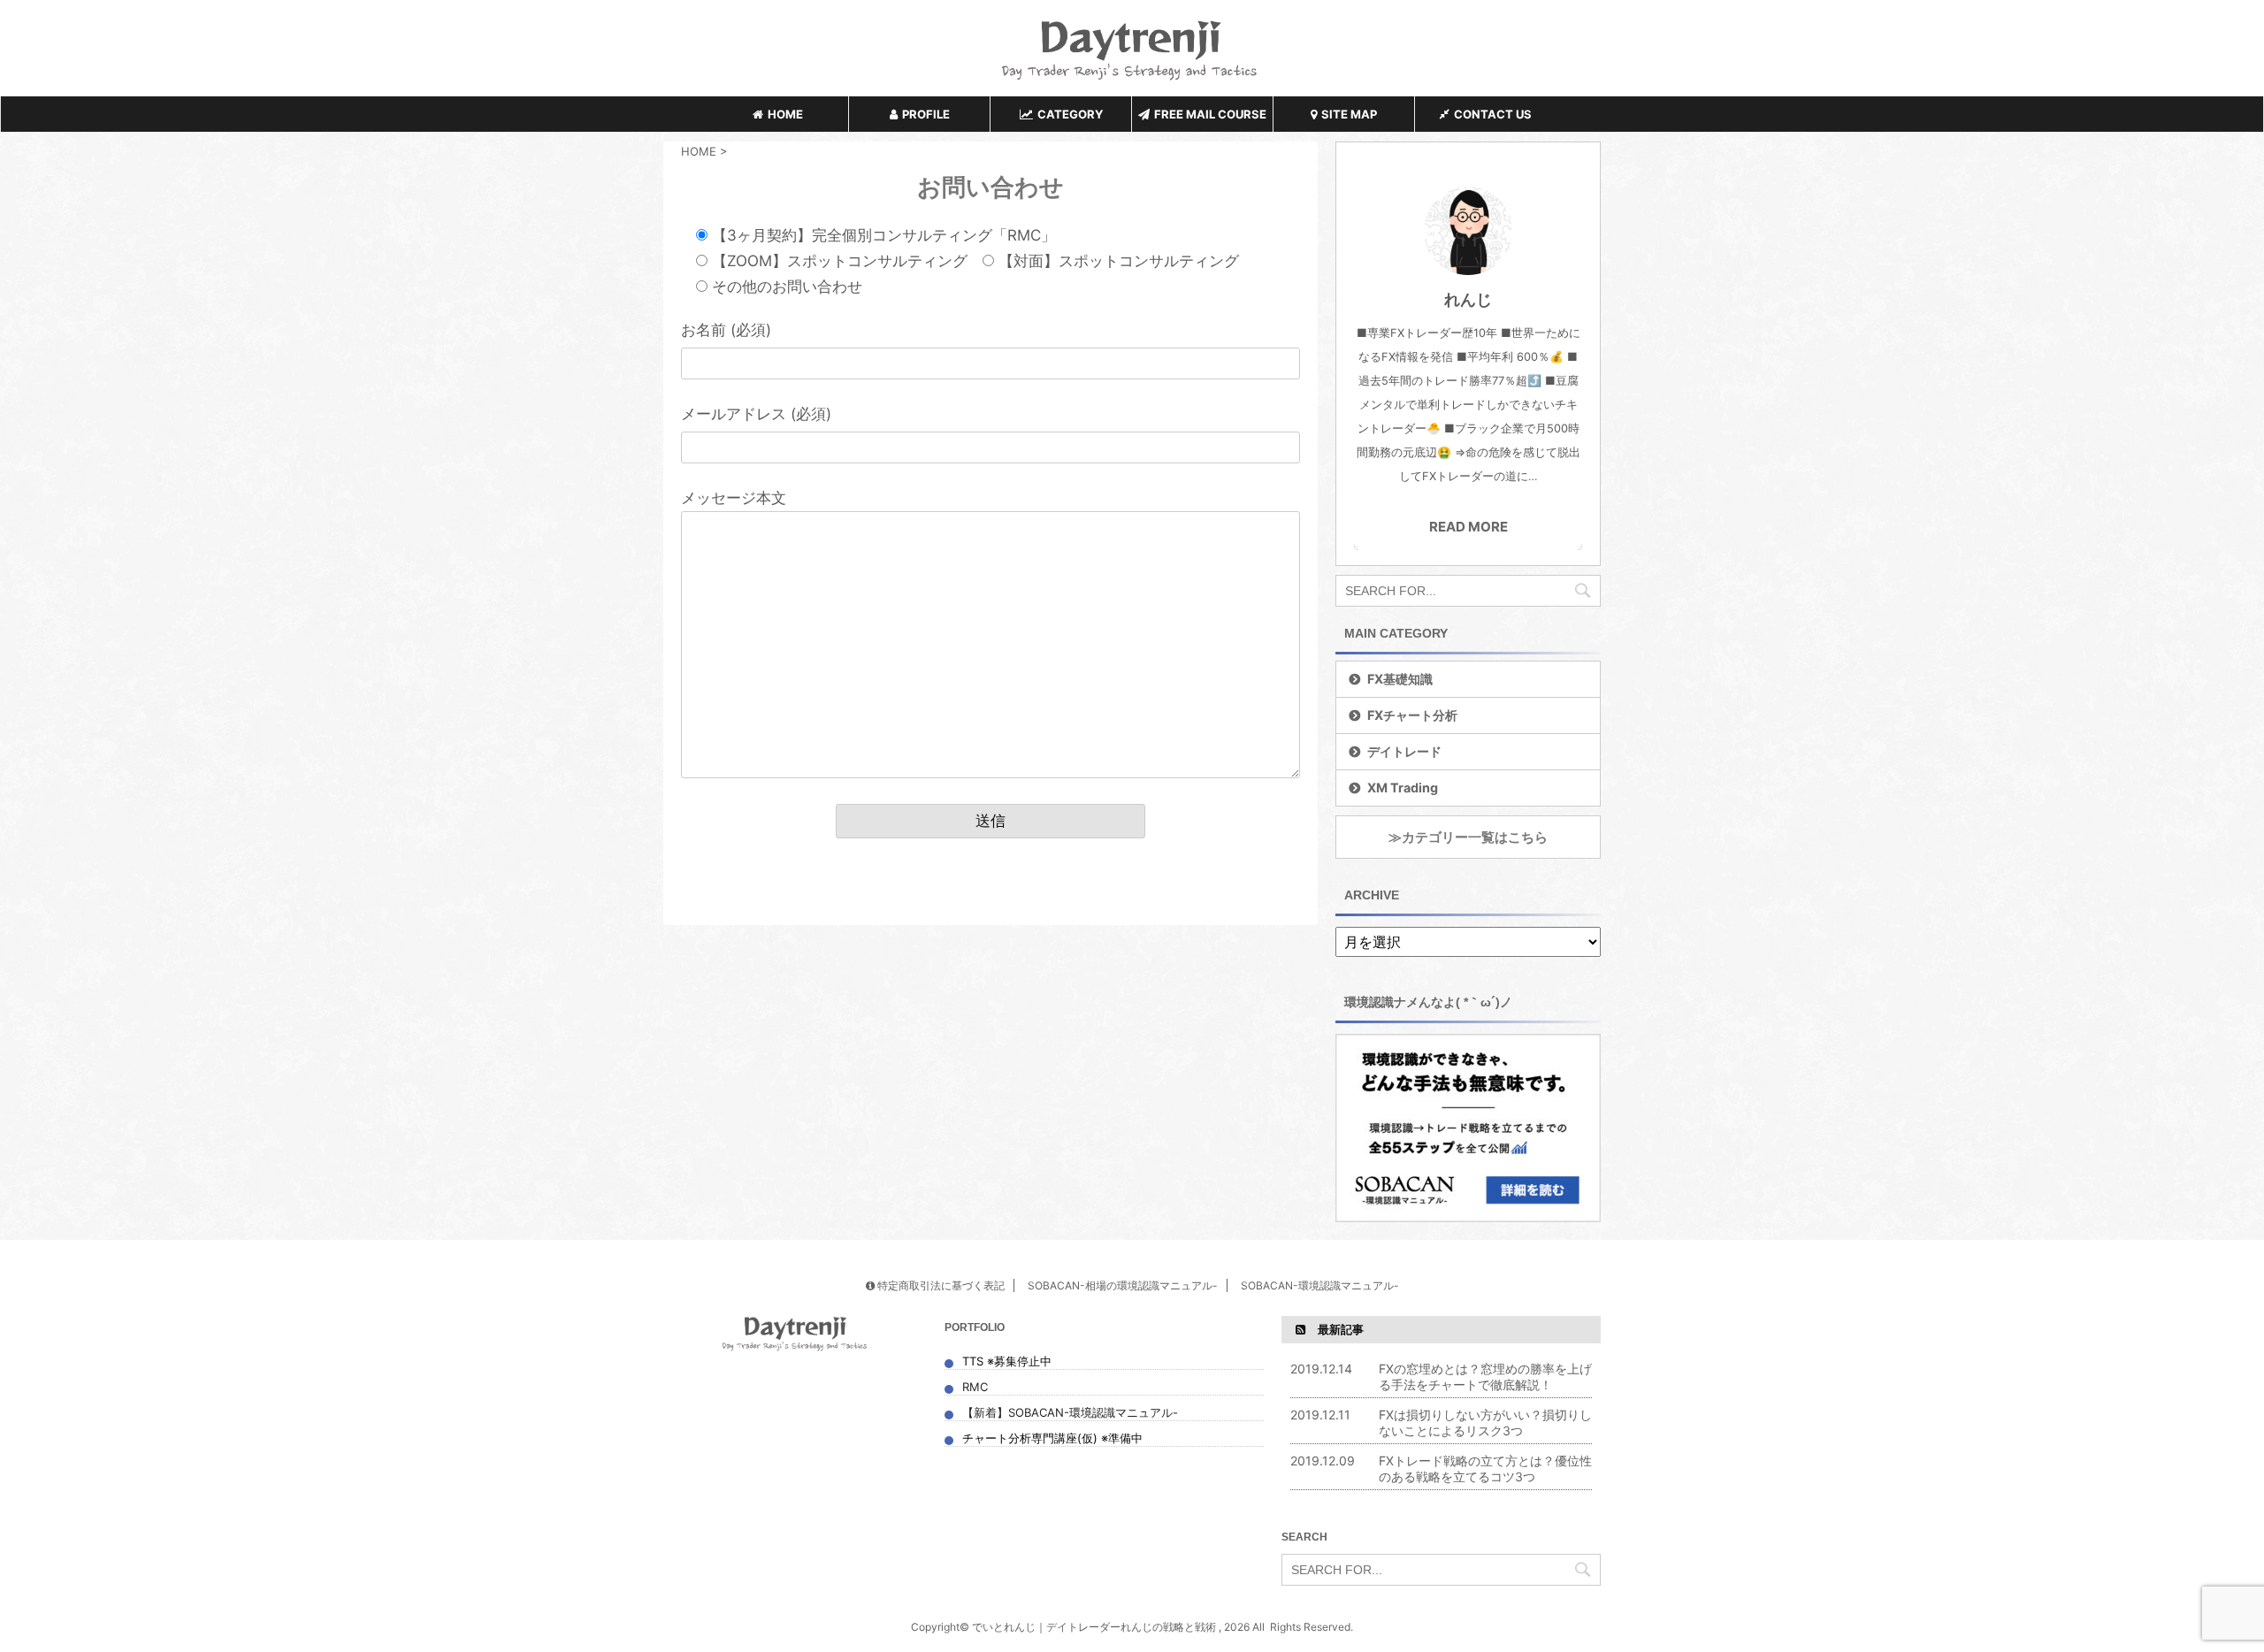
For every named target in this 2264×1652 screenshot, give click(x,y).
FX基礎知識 (1400, 679)
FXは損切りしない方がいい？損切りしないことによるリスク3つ (1485, 1423)
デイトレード (1404, 751)
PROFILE (926, 114)
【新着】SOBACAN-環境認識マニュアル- (1072, 1412)
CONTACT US (1493, 114)
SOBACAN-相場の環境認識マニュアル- (1123, 1285)
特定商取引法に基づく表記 (940, 1285)
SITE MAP (1349, 114)
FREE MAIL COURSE (1210, 114)
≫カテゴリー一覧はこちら (1468, 837)
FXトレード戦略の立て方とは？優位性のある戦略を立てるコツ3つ (1485, 1468)
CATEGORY (1070, 114)
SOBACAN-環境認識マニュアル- (1320, 1285)
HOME (785, 114)
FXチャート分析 (1412, 715)
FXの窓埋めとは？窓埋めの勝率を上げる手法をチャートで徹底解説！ (1485, 1377)
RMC (975, 1387)
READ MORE (1469, 527)
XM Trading (1403, 788)
